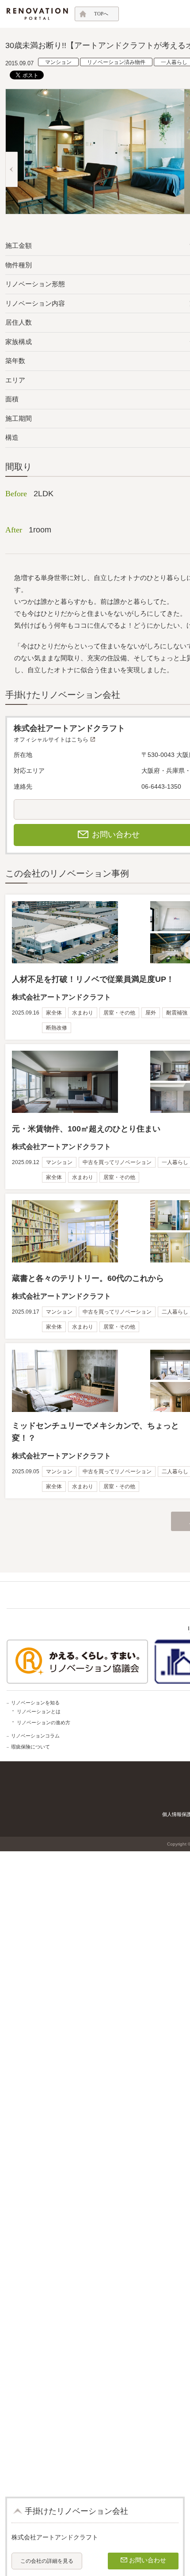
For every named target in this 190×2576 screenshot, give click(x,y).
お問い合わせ (148, 2560)
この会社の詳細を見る (47, 2561)
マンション (58, 62)
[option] (95, 152)
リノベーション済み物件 (116, 62)
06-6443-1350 (161, 786)
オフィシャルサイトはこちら (51, 739)
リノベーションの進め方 (44, 1722)
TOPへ (101, 14)
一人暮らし (174, 62)
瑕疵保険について (30, 1747)
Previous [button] (11, 169)
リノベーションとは (39, 1711)
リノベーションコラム (35, 1736)
